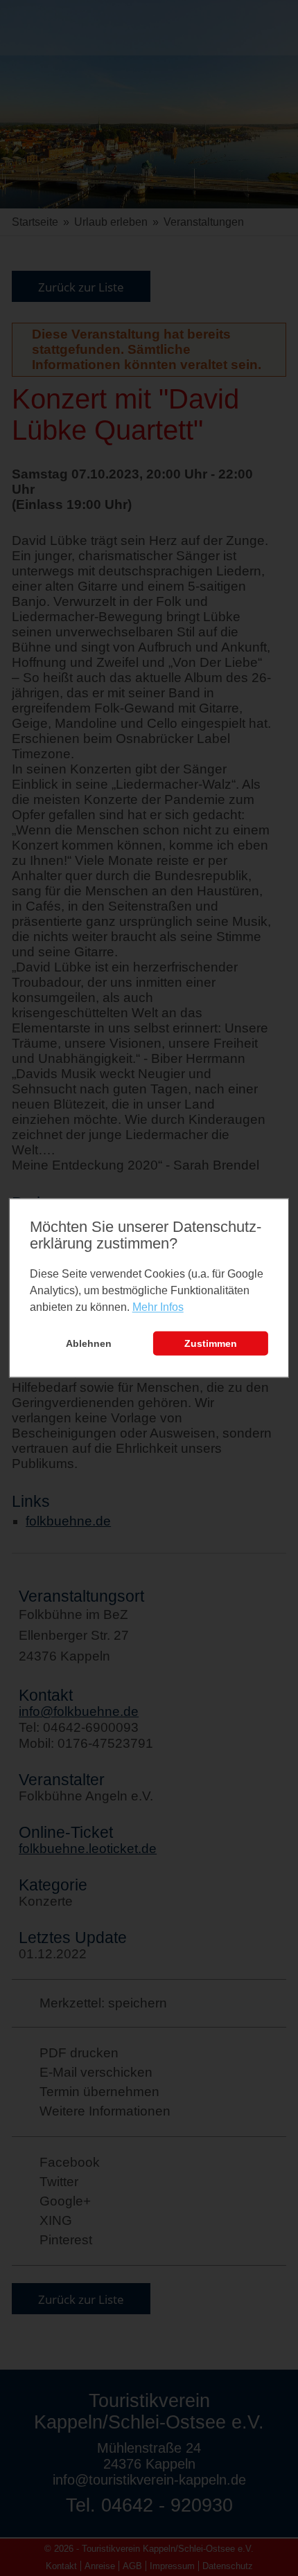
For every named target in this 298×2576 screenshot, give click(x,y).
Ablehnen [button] (89, 1343)
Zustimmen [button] (211, 1343)
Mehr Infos (158, 1307)
